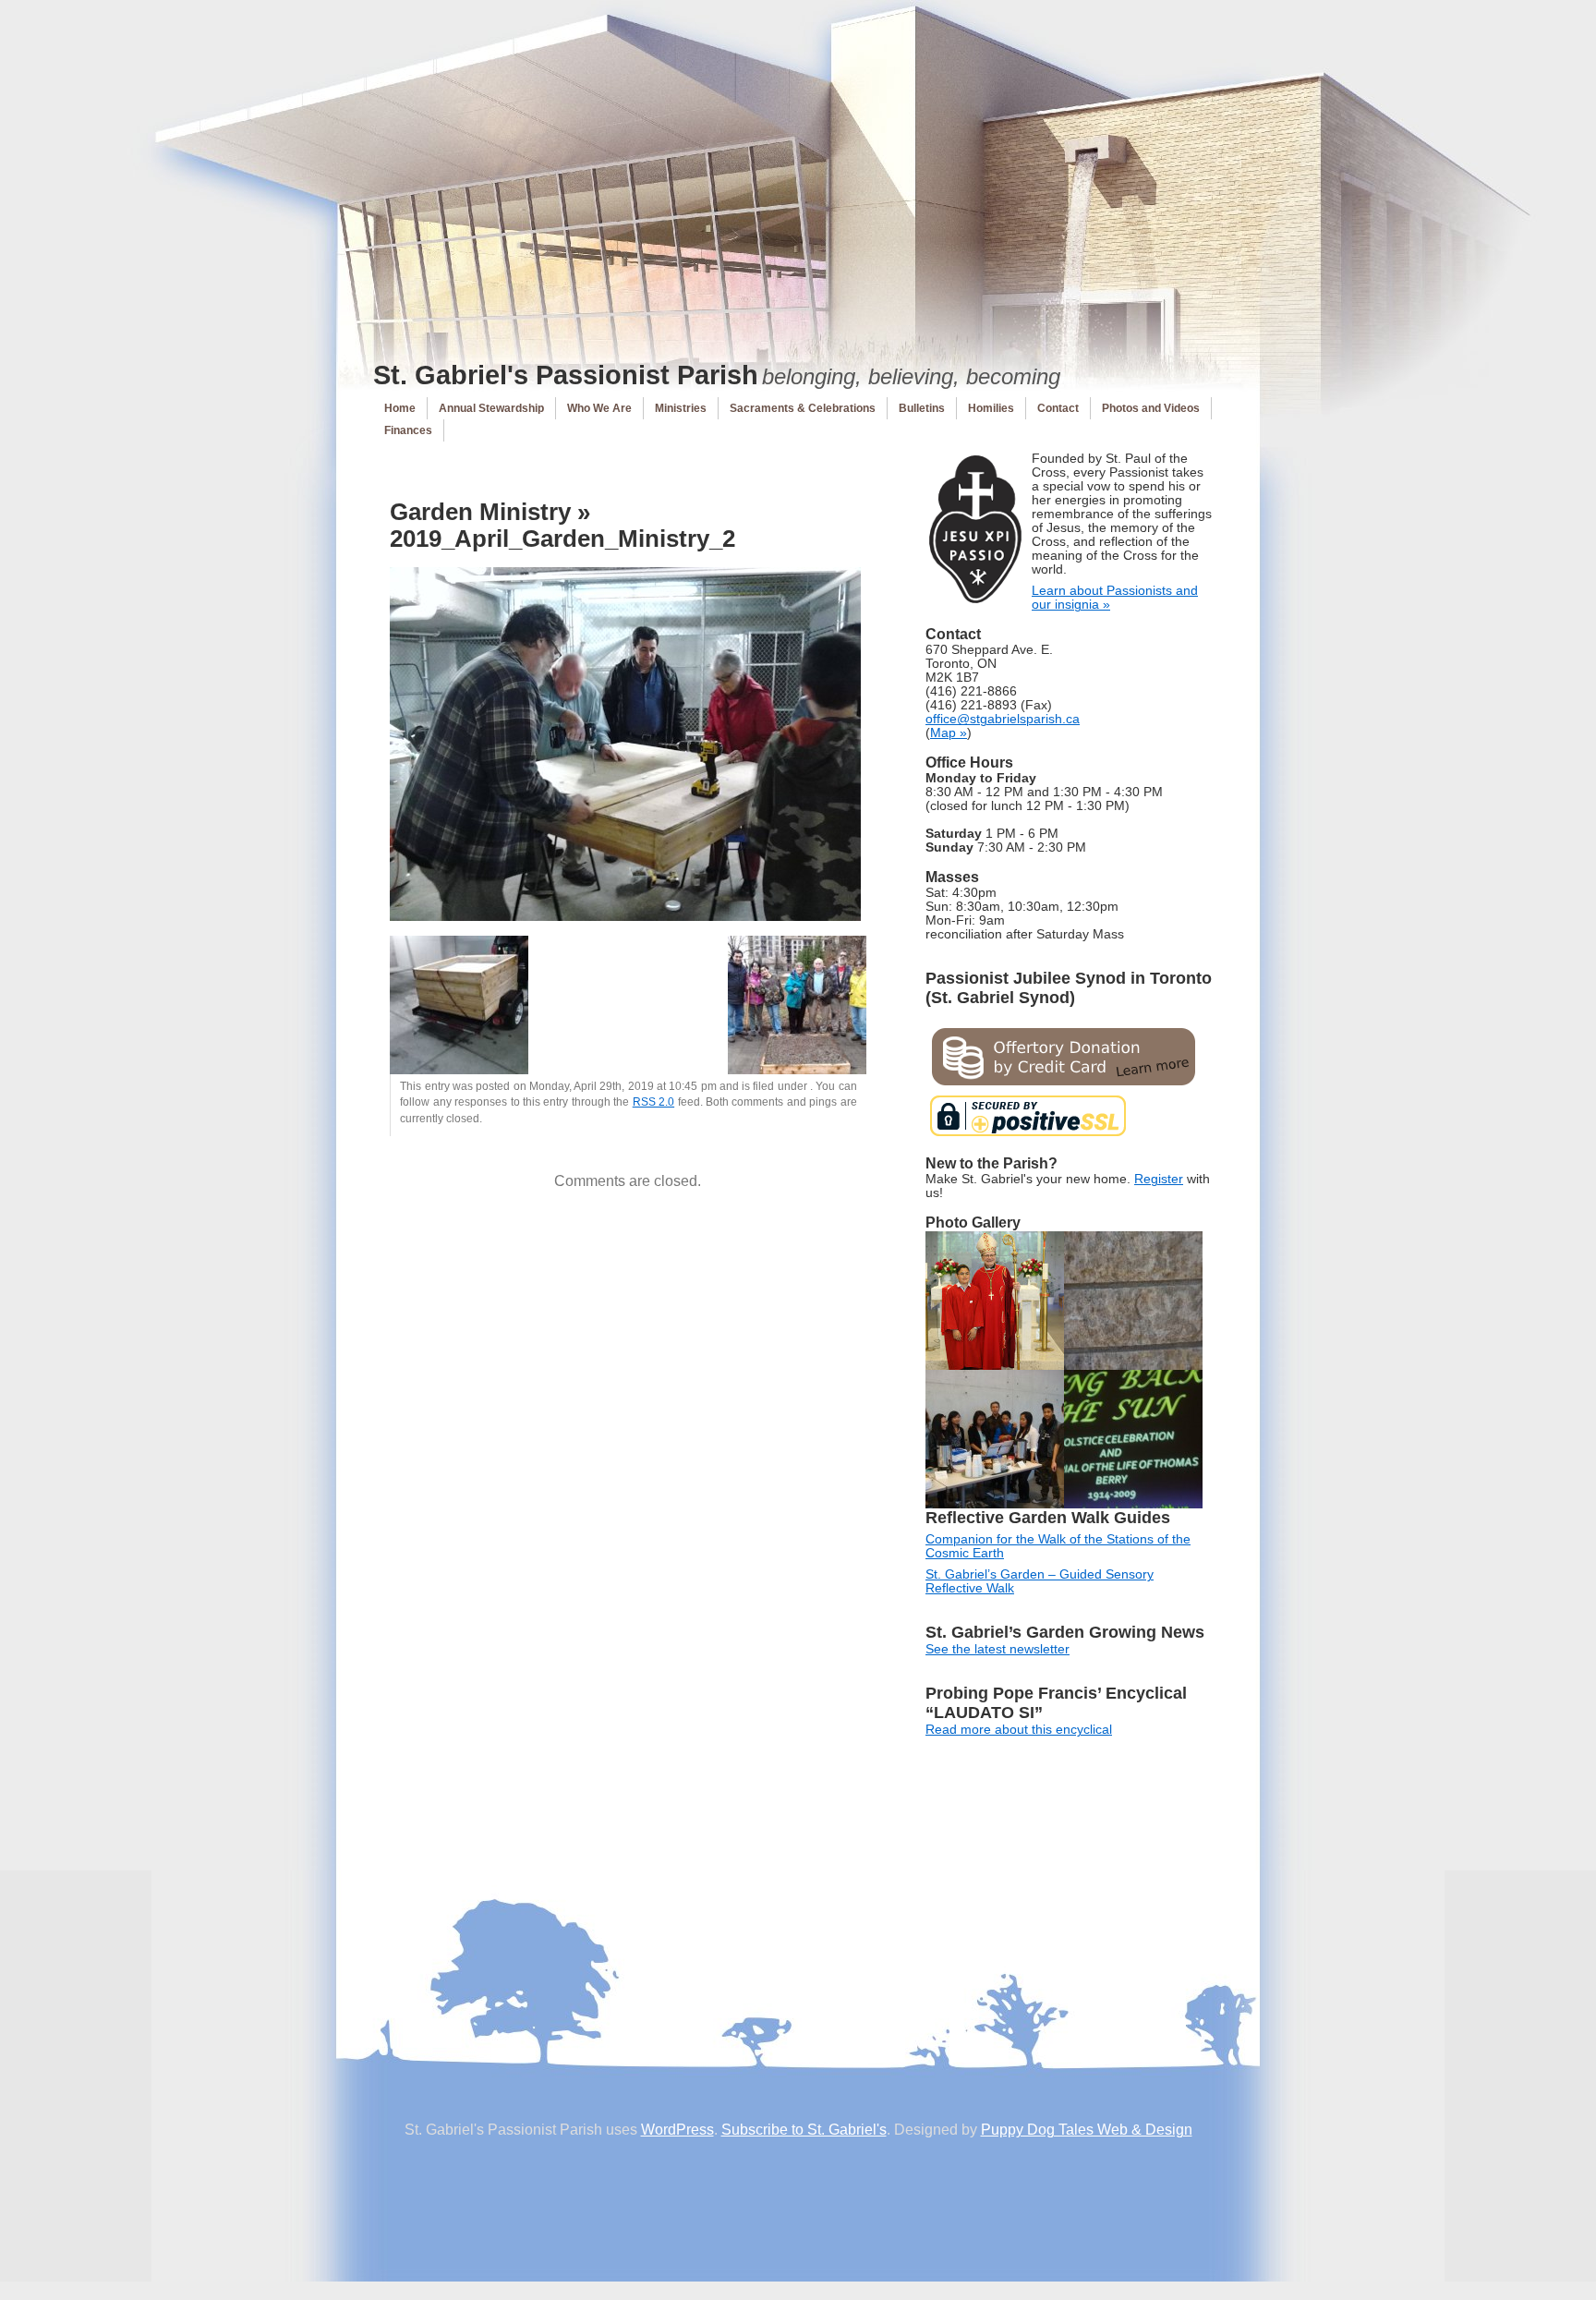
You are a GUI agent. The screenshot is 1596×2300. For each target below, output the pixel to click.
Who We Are (599, 408)
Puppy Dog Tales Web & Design (1087, 2130)
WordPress (677, 2130)
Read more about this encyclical (1019, 1730)
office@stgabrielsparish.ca (1003, 719)
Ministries (681, 408)
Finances (408, 430)
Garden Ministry (480, 512)
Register (1159, 1179)
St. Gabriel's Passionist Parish (566, 375)
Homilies (991, 408)
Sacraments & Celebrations (803, 408)
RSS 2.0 (653, 1102)
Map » (949, 733)
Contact (1058, 408)
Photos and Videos (1151, 408)
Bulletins (922, 408)
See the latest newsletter (997, 1649)
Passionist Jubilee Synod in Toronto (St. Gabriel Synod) (1069, 988)
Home (400, 408)
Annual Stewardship (491, 408)
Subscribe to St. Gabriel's (804, 2130)
